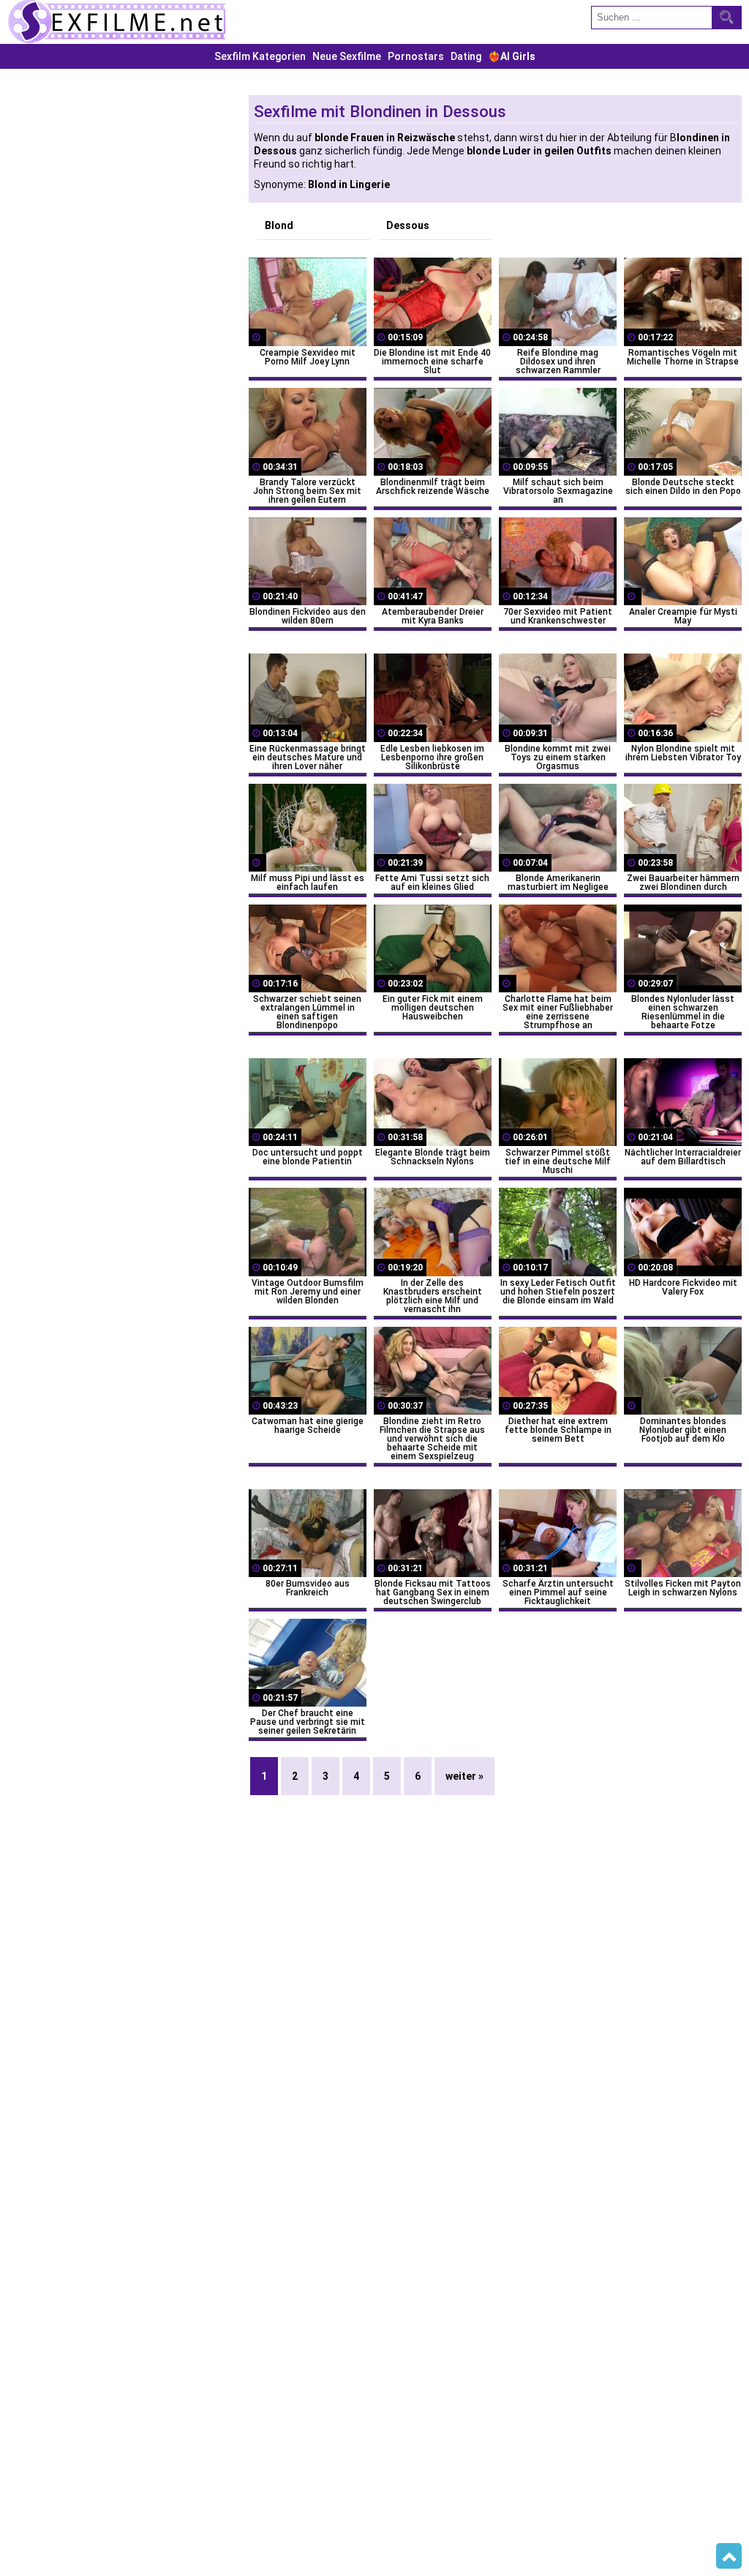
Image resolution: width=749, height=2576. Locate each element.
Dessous (408, 225)
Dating (466, 56)
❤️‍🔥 (512, 56)
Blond (279, 225)
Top (729, 2556)
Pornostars (416, 56)
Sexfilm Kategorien (260, 56)
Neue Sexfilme (347, 56)
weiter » (464, 1776)
